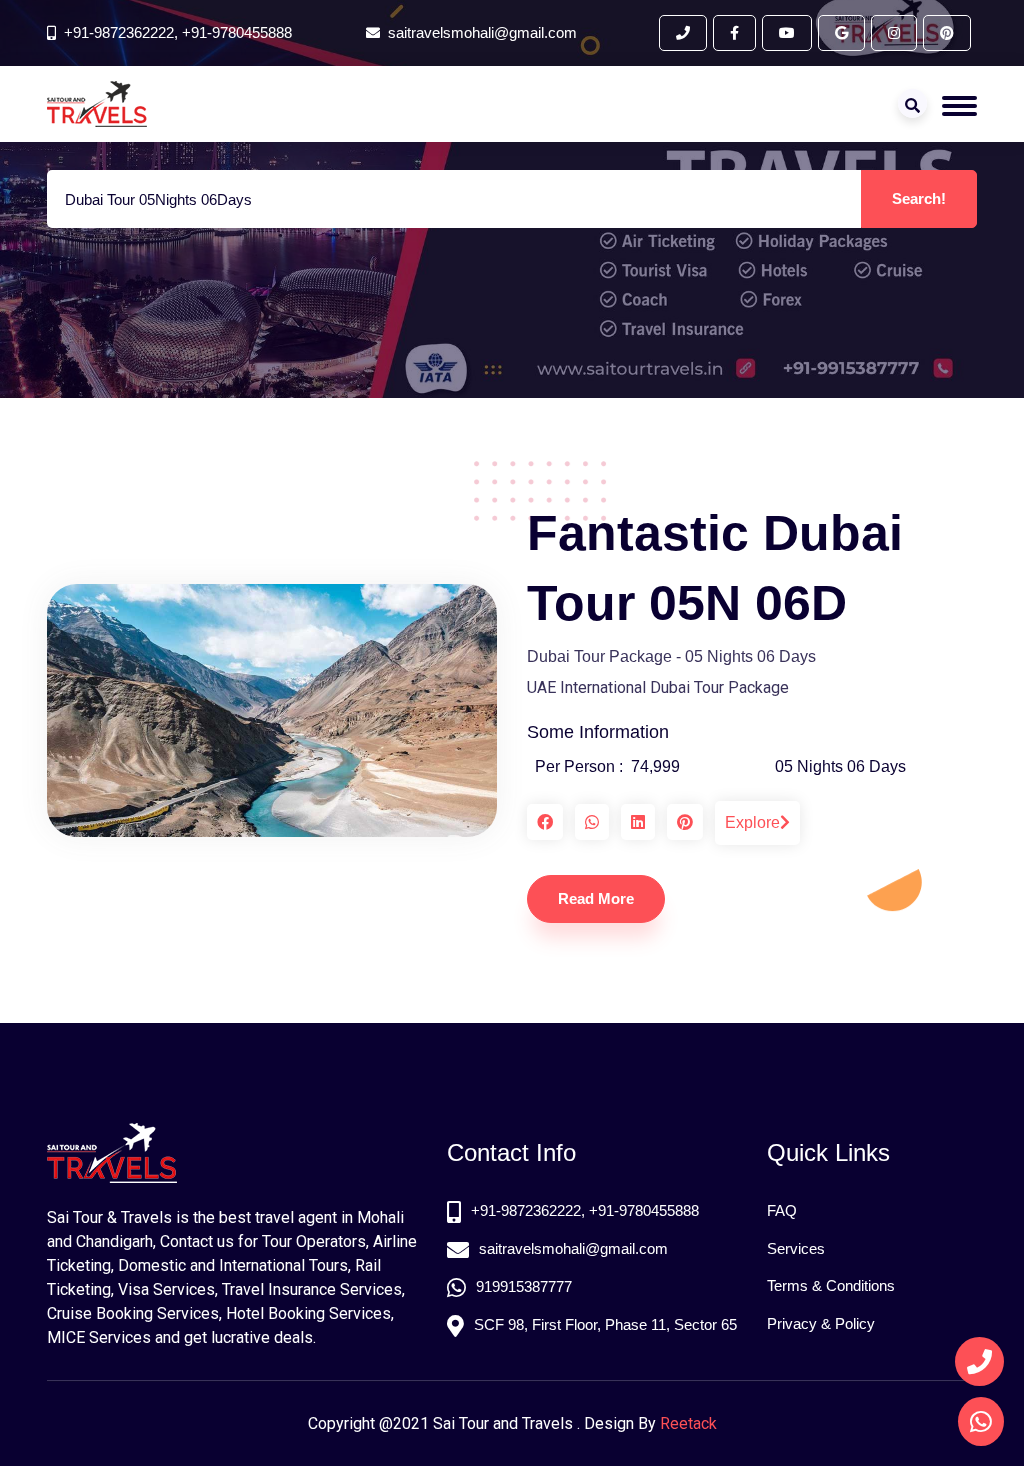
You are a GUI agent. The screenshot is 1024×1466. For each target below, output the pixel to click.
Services (796, 1248)
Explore (752, 822)
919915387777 (524, 1286)
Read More (596, 898)
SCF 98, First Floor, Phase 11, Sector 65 (605, 1324)
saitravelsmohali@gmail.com (573, 1248)
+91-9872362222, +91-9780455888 (178, 32)
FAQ (782, 1210)
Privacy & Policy (821, 1323)
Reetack (688, 1423)
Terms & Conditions (831, 1285)
